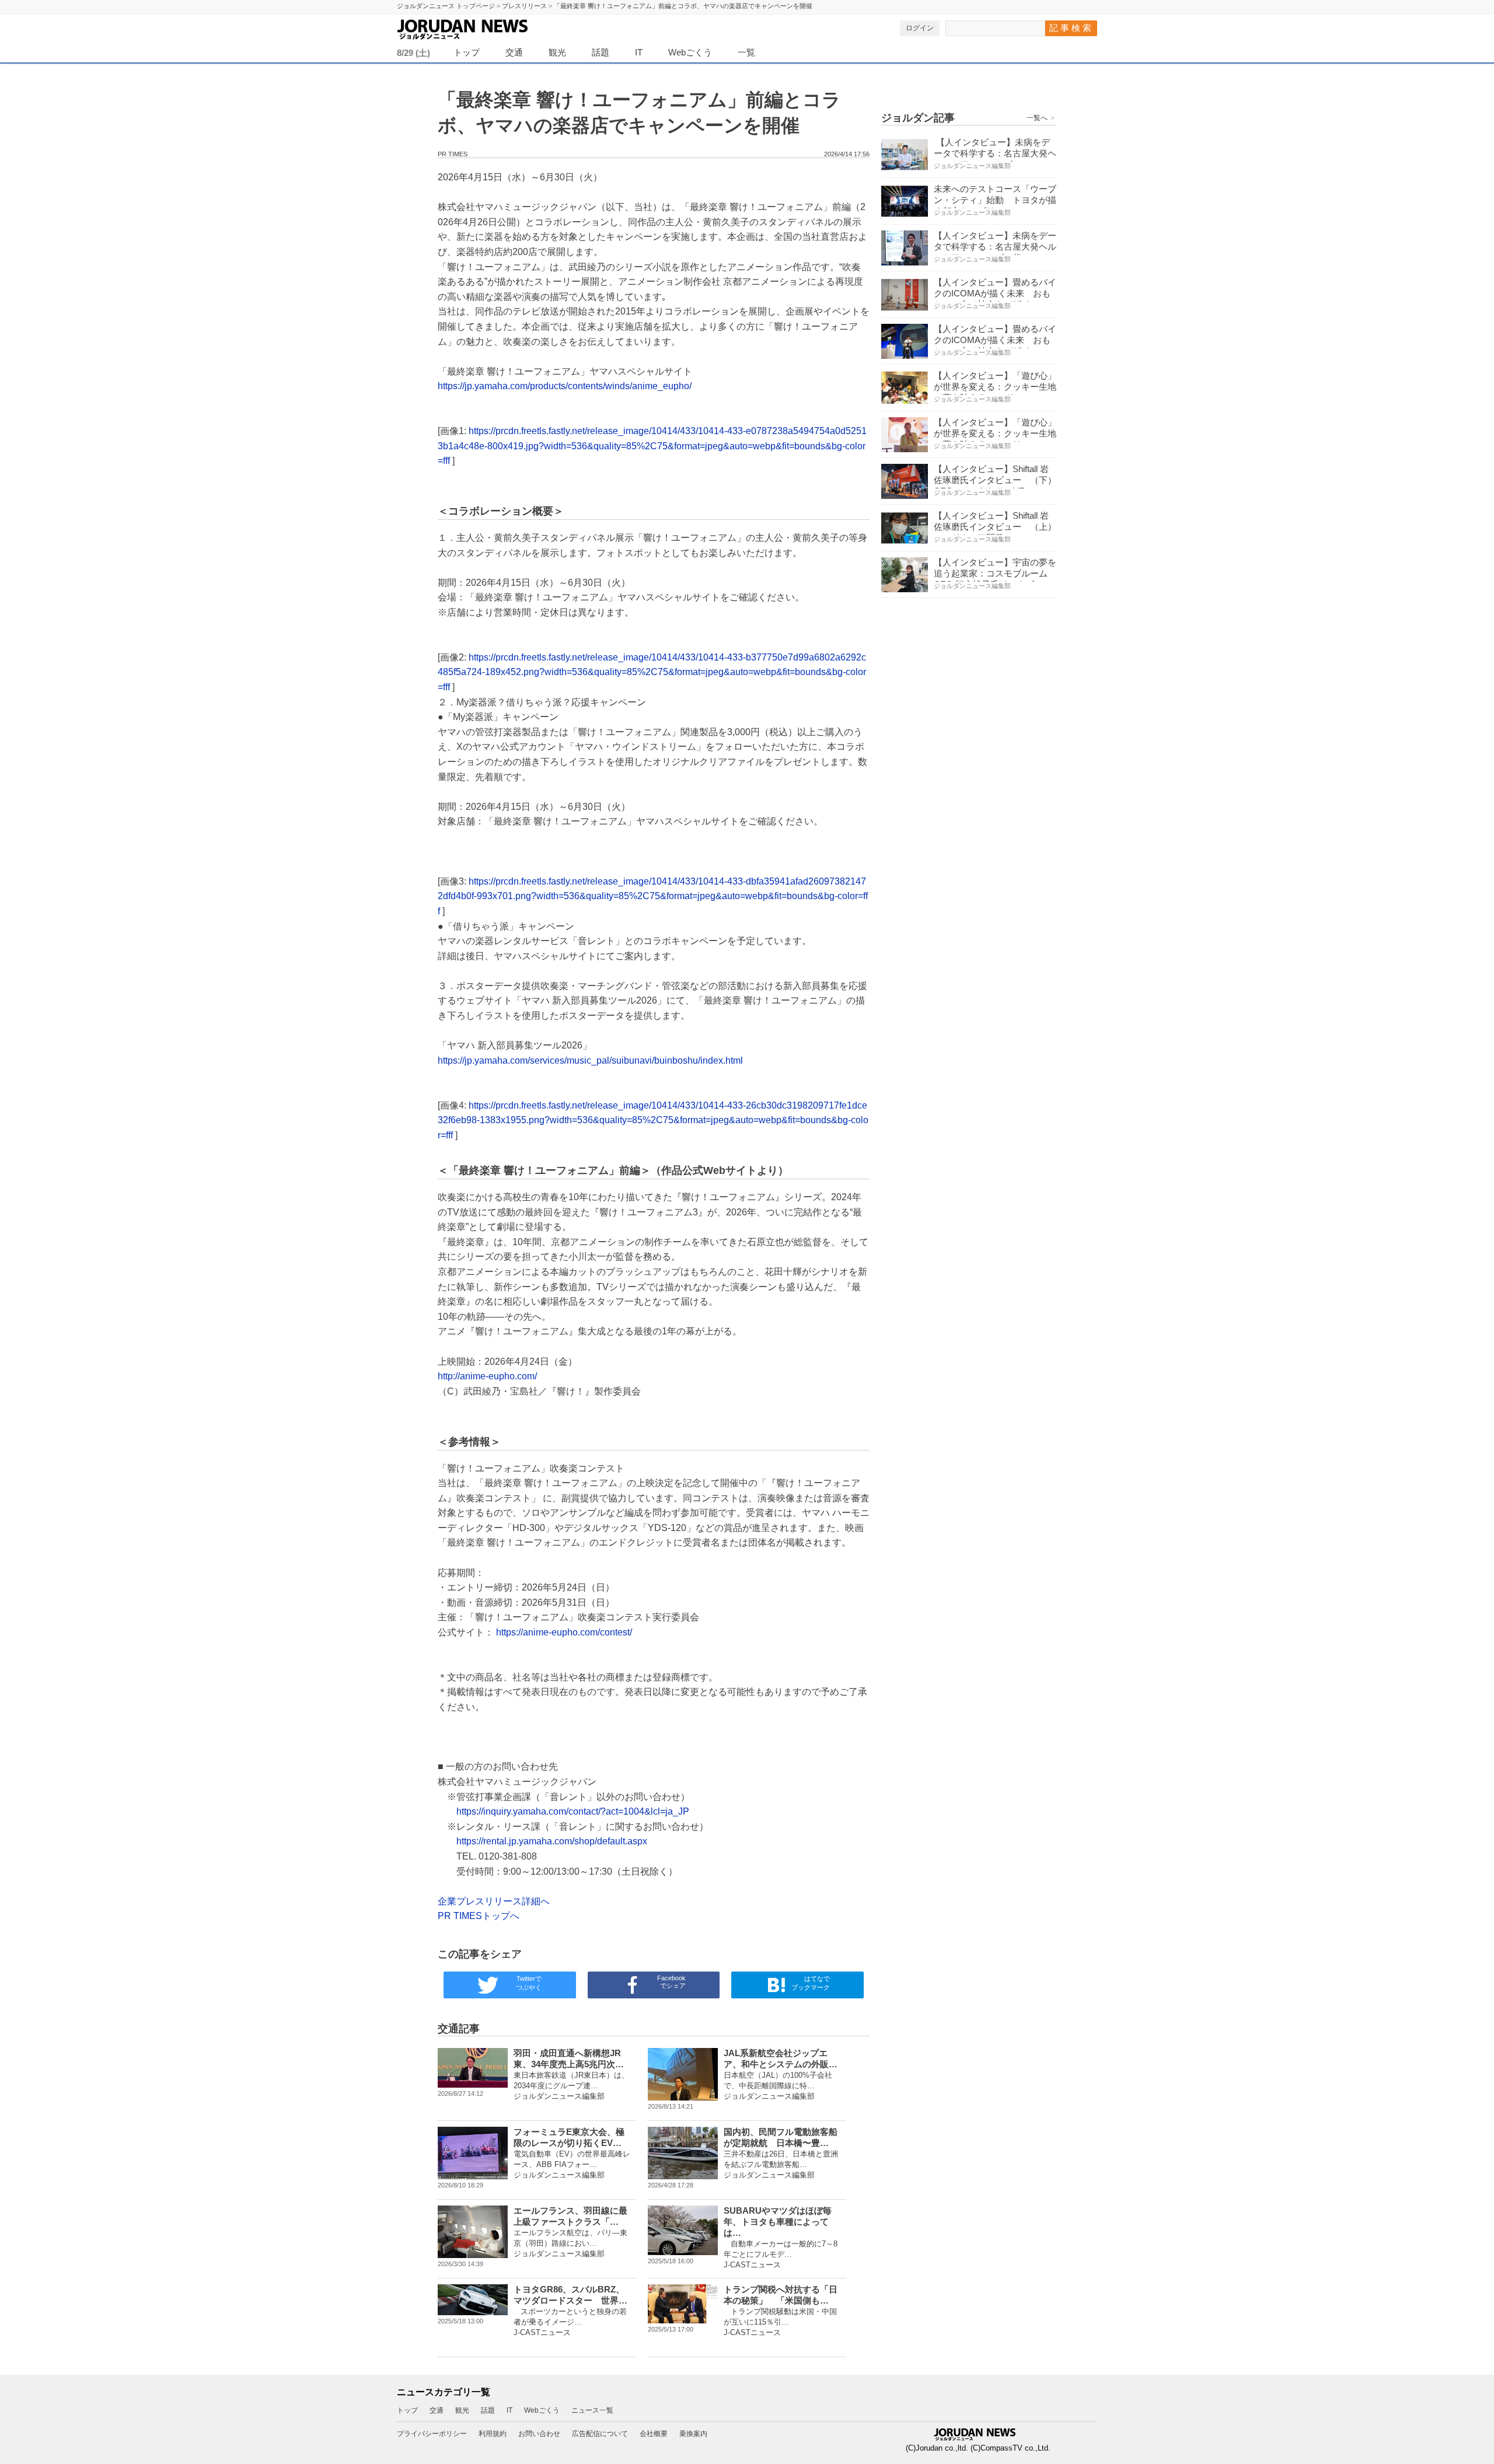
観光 (557, 52)
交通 (514, 52)
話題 (601, 52)
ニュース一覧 (592, 2410)
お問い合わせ (539, 2434)
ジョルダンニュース (490, 27)
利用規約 (493, 2434)
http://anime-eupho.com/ (487, 1376)
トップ (467, 52)
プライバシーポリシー (432, 2434)
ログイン (920, 28)
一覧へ (1041, 118)
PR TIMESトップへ (479, 1916)
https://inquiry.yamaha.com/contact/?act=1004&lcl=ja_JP (573, 1811)
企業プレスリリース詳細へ (494, 1901)
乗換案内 (693, 2434)
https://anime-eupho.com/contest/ (564, 1632)
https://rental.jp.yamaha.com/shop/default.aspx (552, 1841)
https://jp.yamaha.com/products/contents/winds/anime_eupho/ (565, 386)
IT (639, 52)
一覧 (746, 52)
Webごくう (690, 52)
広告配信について (600, 2434)
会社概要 (654, 2434)
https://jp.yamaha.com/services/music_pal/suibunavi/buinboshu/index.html (590, 1060)
